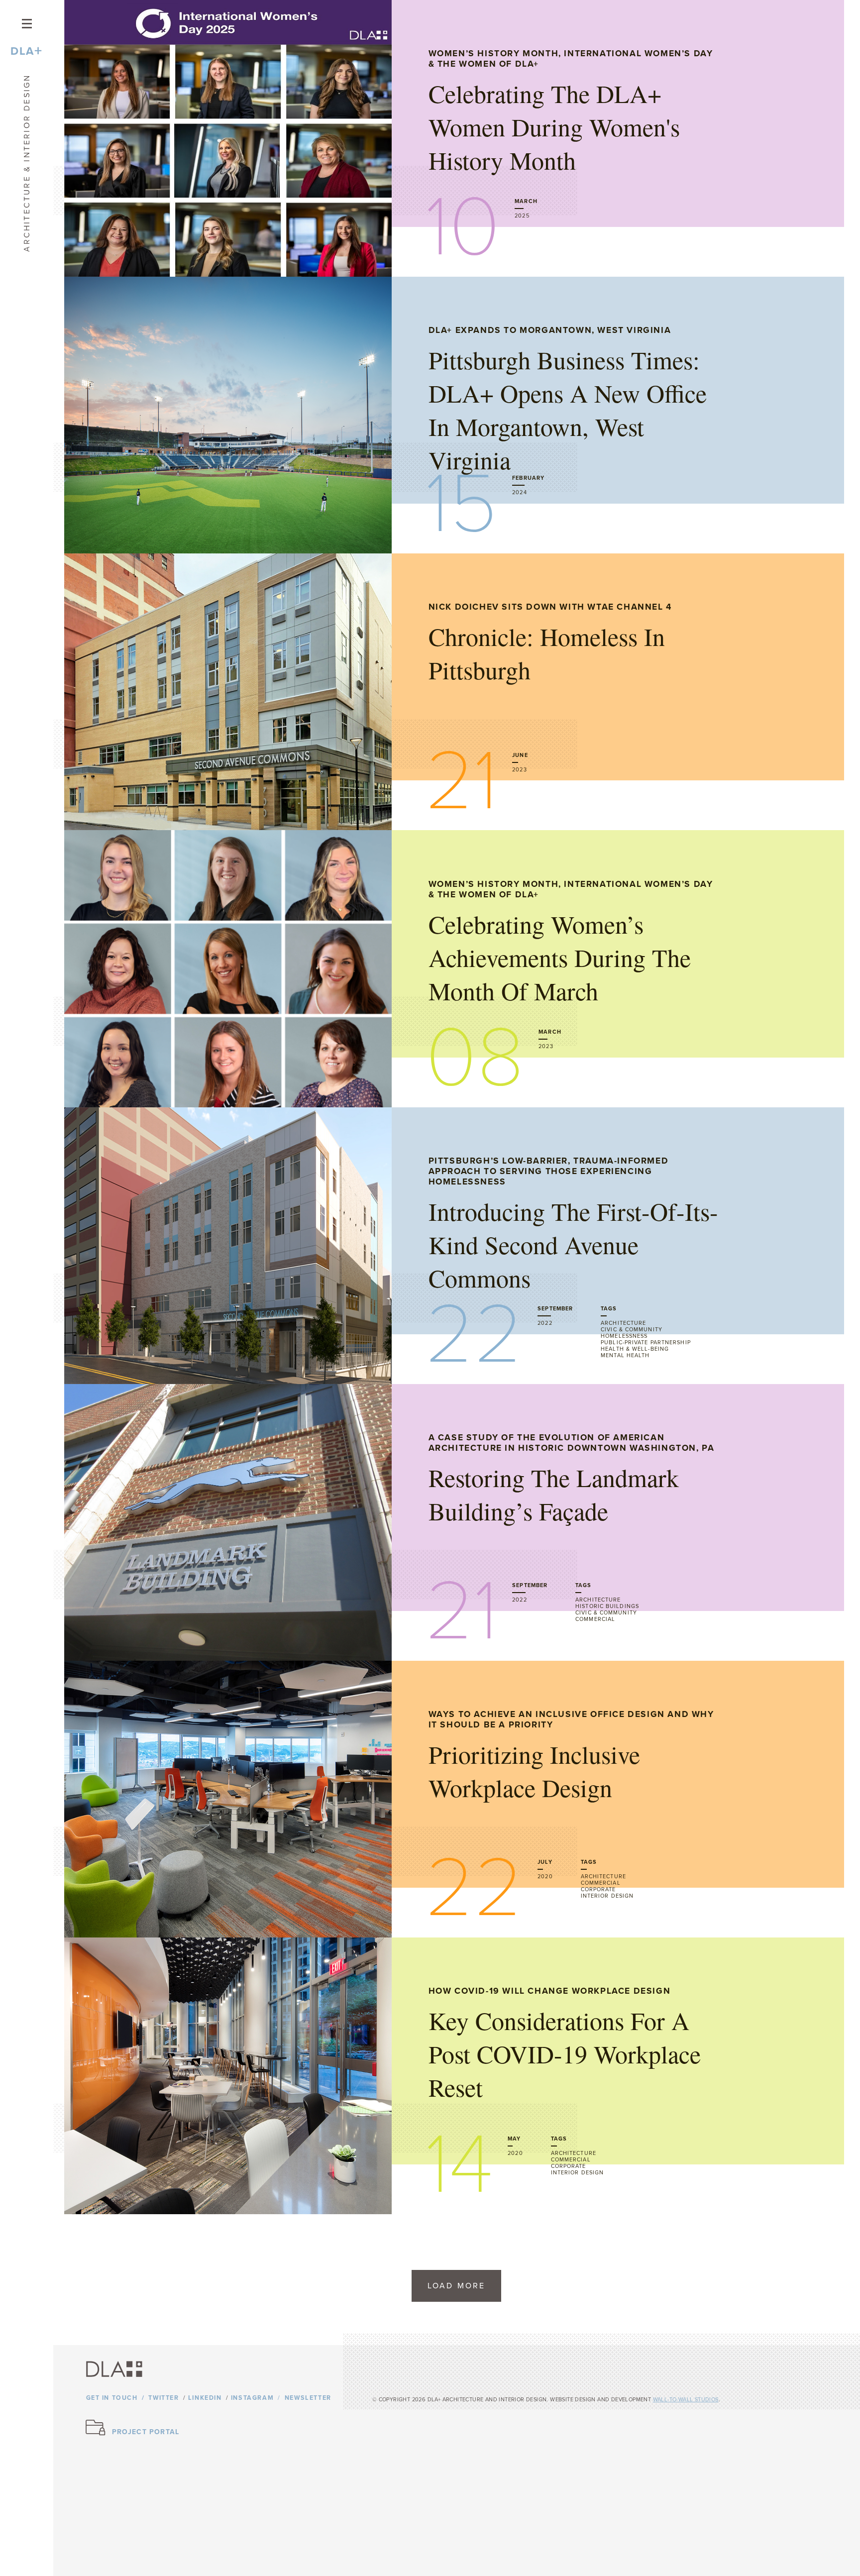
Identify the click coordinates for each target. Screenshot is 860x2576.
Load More (457, 2286)
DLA (26, 51)
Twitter (163, 2398)
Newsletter (308, 2398)
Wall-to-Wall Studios (686, 2400)
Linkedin (205, 2398)
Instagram (252, 2398)
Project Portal (146, 2432)
